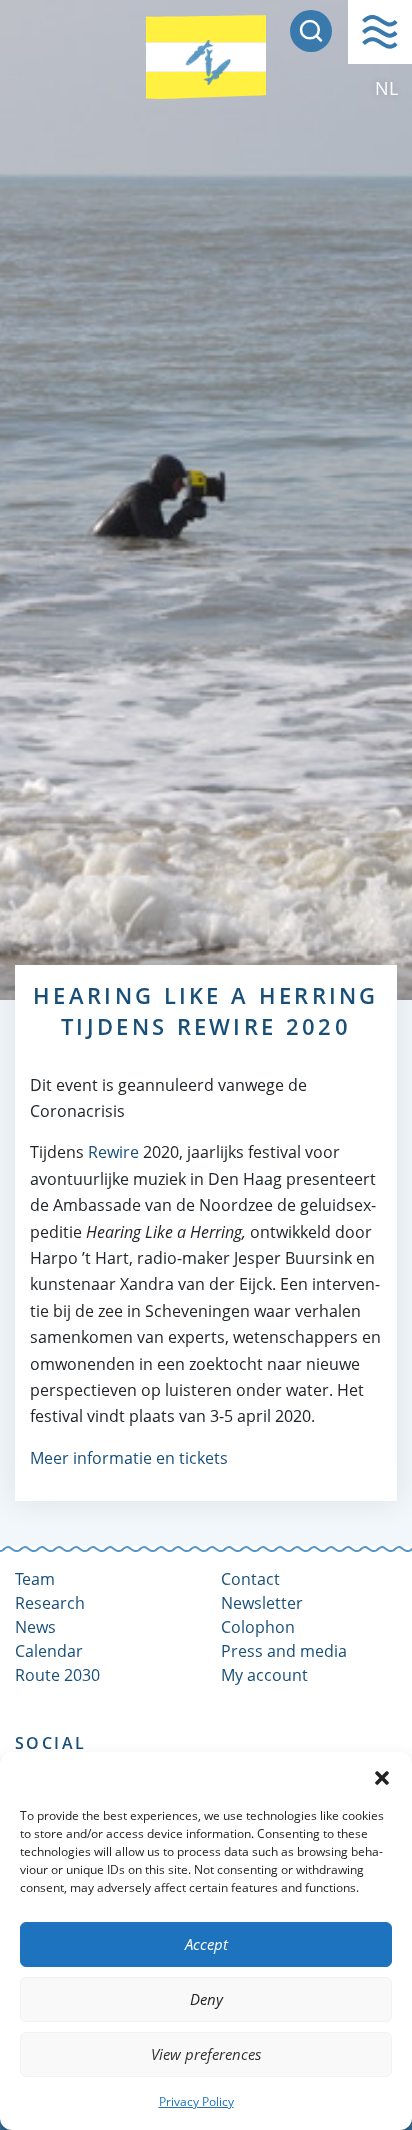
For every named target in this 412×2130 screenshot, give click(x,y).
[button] (382, 1777)
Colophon (258, 1627)
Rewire (113, 1152)
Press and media (284, 1651)
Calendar (49, 1651)
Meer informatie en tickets (129, 1458)
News (35, 1627)
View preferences (206, 2054)
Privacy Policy (196, 2101)
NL (386, 88)
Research (50, 1603)
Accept (206, 1944)
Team (35, 1579)
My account (264, 1675)
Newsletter (262, 1603)
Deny (206, 1999)
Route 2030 (57, 1675)
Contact (250, 1579)
